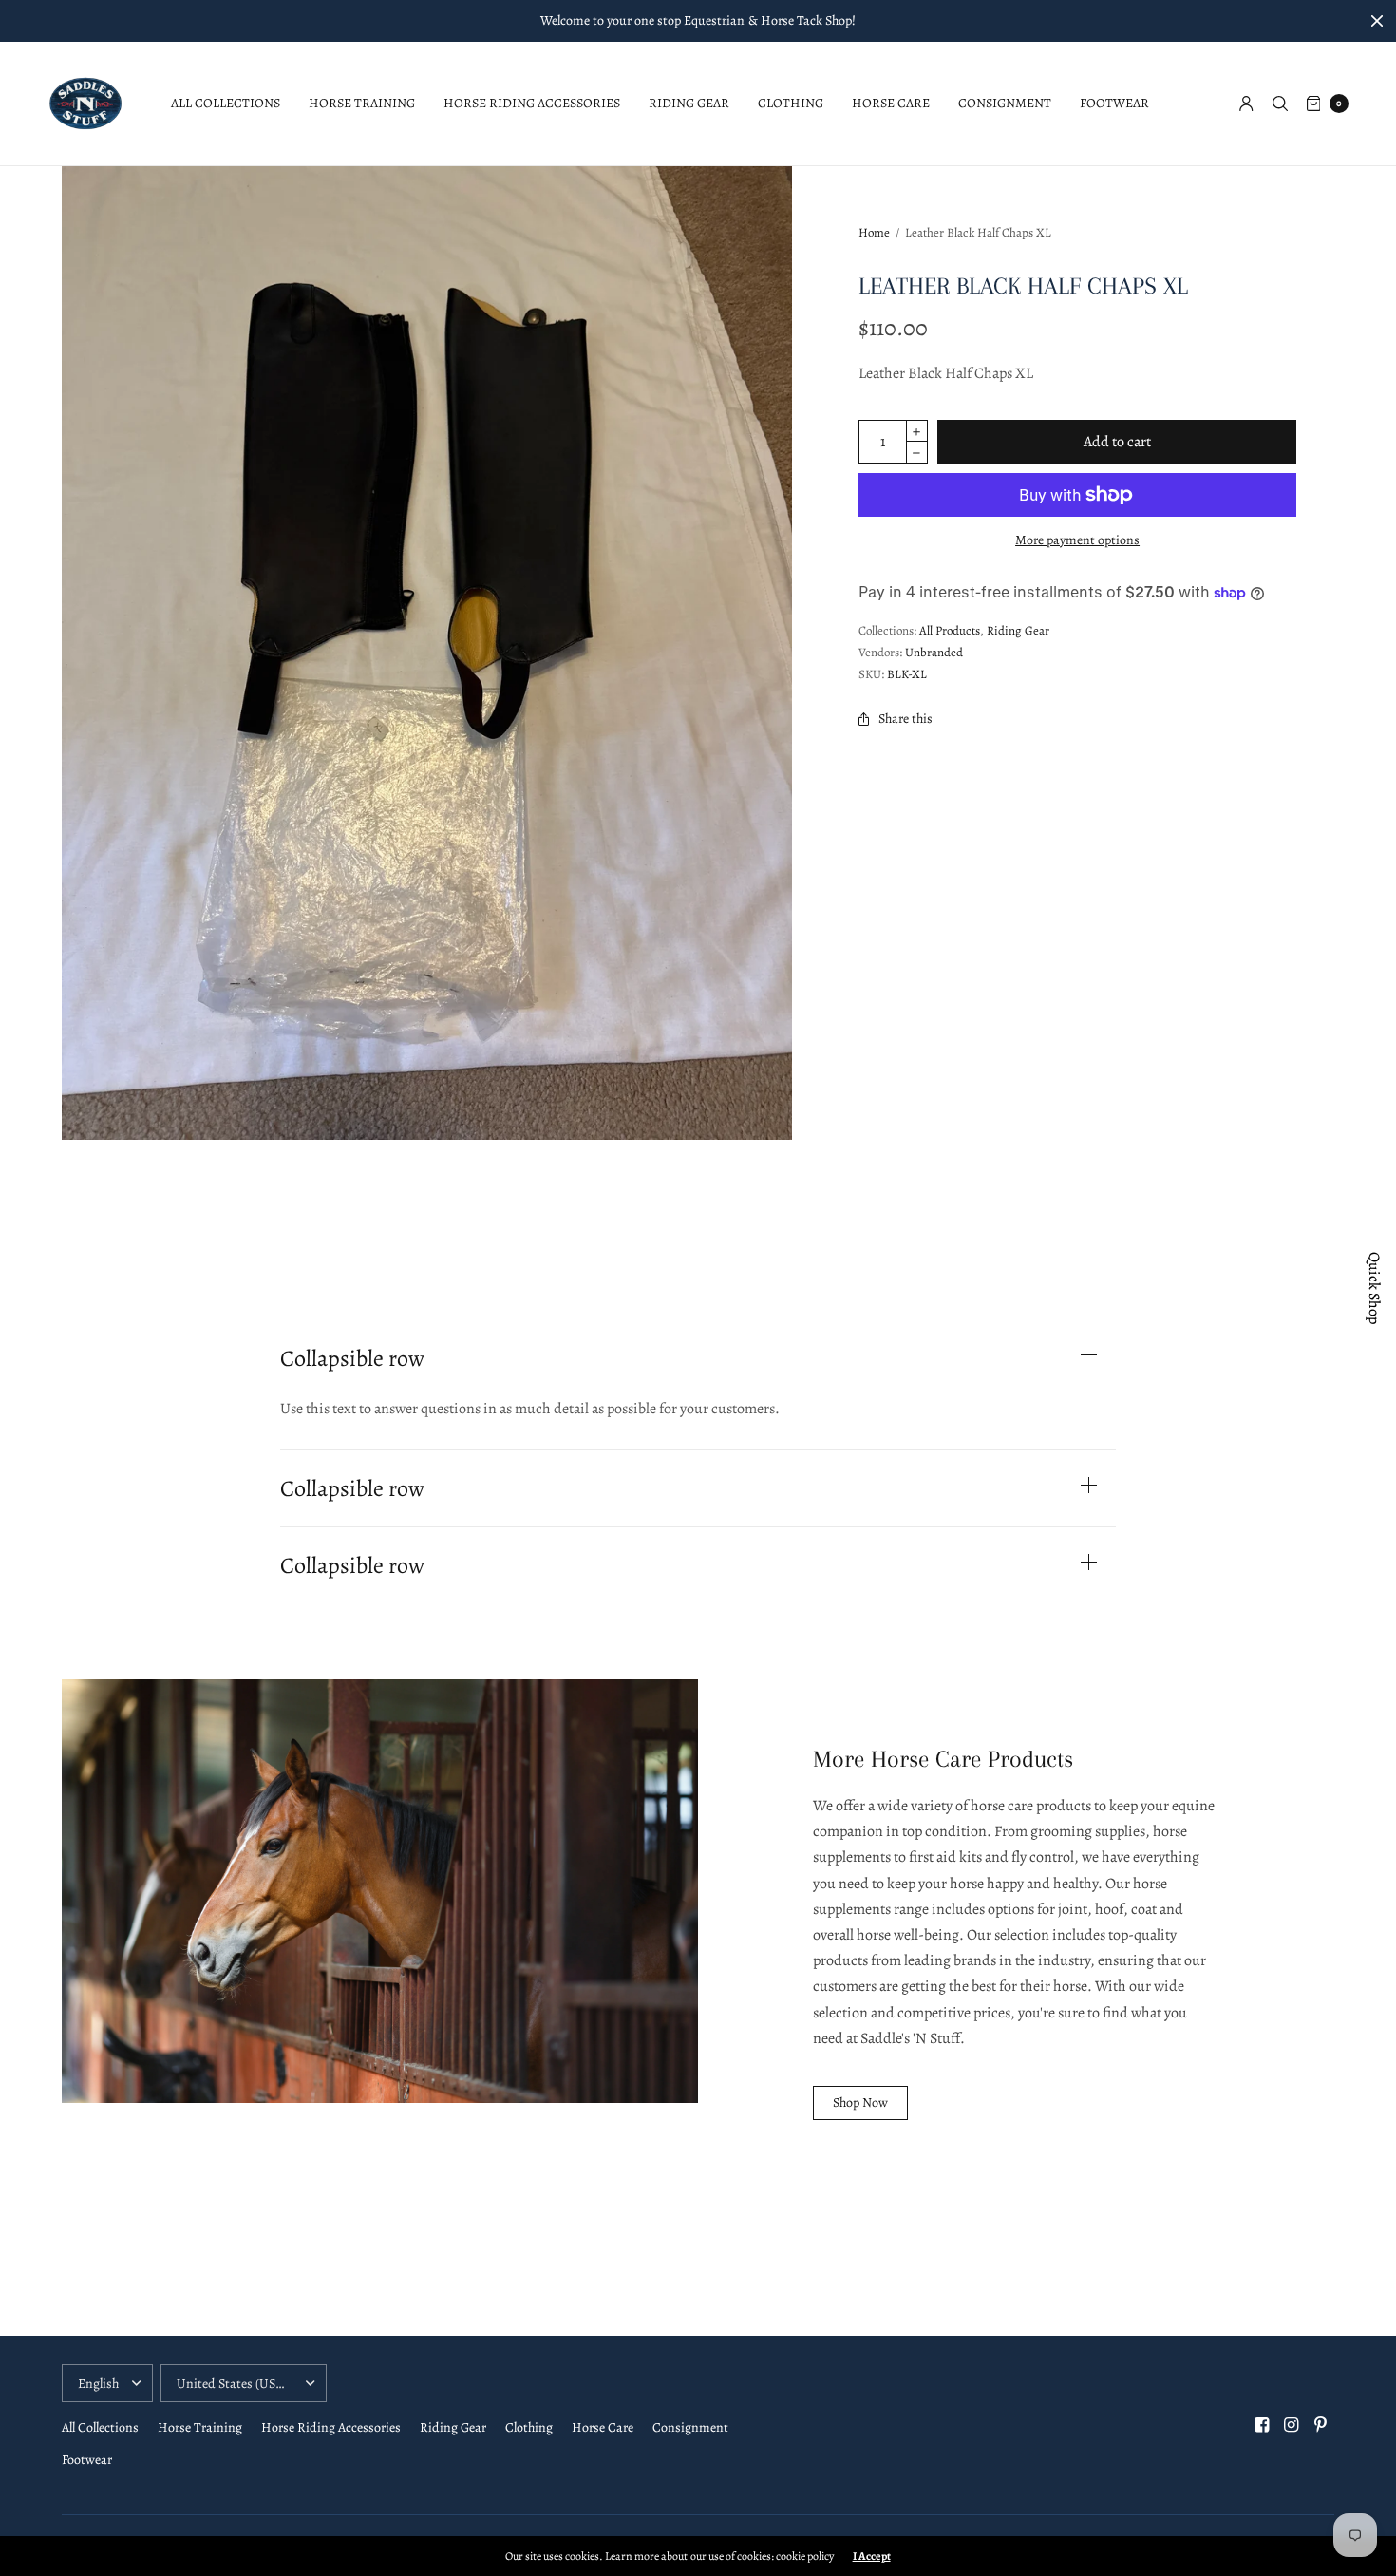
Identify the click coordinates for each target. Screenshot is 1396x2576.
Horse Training (362, 103)
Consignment (1005, 103)
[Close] (1377, 21)
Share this (906, 719)
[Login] (1246, 104)
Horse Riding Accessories (532, 103)
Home (874, 232)
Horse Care (891, 103)
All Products (950, 630)
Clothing (791, 103)
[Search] (1280, 104)
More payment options (1077, 540)
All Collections (226, 103)
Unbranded (934, 652)
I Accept (872, 2556)
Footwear (1114, 103)
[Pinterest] (1321, 2425)
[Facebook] (1262, 2425)
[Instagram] (1292, 2425)
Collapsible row (352, 1358)
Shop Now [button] (860, 2102)
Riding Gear (689, 103)
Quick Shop (1374, 1288)
